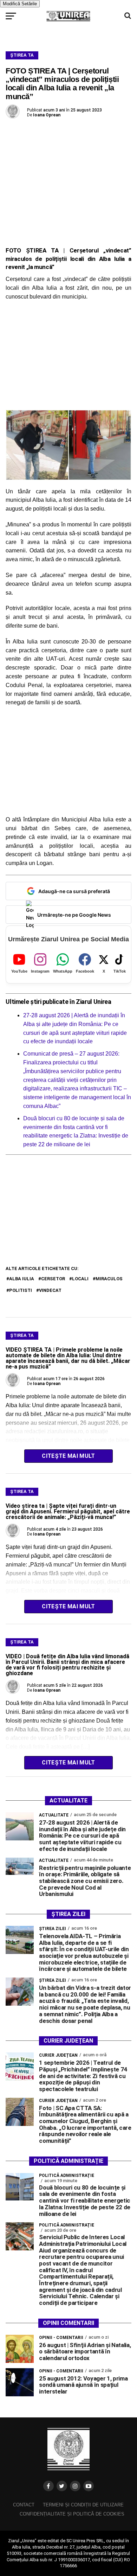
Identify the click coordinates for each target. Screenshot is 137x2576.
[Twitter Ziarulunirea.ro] (62, 2486)
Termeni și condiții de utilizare (83, 2505)
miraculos (109, 1279)
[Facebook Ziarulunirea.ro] (48, 2486)
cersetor (53, 1279)
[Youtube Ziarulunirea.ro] (89, 2486)
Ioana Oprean (47, 115)
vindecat (50, 1290)
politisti (21, 1290)
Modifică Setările (20, 4)
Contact (24, 2505)
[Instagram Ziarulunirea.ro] (75, 2486)
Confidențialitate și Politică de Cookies (72, 2514)
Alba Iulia (22, 1279)
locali (80, 1279)
